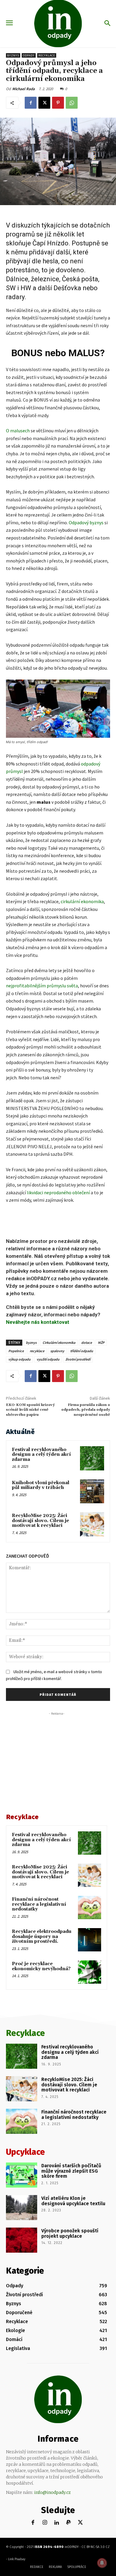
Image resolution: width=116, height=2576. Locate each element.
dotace (87, 1342)
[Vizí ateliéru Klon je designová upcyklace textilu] (22, 2208)
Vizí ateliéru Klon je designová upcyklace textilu (73, 2201)
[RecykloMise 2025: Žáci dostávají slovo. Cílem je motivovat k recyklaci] (92, 1524)
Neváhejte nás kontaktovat (38, 1322)
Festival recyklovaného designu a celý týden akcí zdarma (41, 1455)
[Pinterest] (58, 103)
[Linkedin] (57, 2523)
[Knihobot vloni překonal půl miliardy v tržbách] (92, 1491)
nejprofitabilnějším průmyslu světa (42, 986)
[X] (44, 103)
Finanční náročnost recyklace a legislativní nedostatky (39, 1904)
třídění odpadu (82, 1351)
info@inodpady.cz (52, 2492)
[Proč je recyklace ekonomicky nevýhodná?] (90, 1972)
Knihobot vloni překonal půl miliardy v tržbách (41, 1485)
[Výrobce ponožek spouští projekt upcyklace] (22, 2240)
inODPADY (72, 2547)
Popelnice (16, 1351)
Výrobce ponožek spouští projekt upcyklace (70, 2233)
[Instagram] (45, 2523)
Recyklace (47, 55)
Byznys (13, 55)
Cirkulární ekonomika (59, 1342)
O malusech (18, 431)
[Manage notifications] (102, 2563)
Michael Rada (23, 89)
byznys (31, 1342)
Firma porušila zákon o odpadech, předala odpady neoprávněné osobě (86, 1410)
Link (11, 2559)
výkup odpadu (19, 1359)
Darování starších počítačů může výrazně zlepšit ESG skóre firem (71, 2171)
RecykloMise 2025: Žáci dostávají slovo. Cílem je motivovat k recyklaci (40, 1521)
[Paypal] (69, 2523)
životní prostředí (78, 1359)
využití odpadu (48, 1359)
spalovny (57, 1351)
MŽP (101, 1342)
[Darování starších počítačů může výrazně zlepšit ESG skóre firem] (22, 2175)
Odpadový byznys (86, 522)
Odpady (29, 55)
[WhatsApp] (72, 103)
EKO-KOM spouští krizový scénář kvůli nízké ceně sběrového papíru (30, 1410)
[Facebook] (31, 103)
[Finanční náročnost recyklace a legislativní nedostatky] (90, 1908)
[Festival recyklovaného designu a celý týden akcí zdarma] (92, 1458)
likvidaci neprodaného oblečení (58, 1192)
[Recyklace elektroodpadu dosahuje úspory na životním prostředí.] (90, 1940)
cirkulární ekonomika (82, 901)
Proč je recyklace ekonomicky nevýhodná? (41, 1966)
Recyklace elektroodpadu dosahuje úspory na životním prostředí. (42, 1936)
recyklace (37, 1351)
